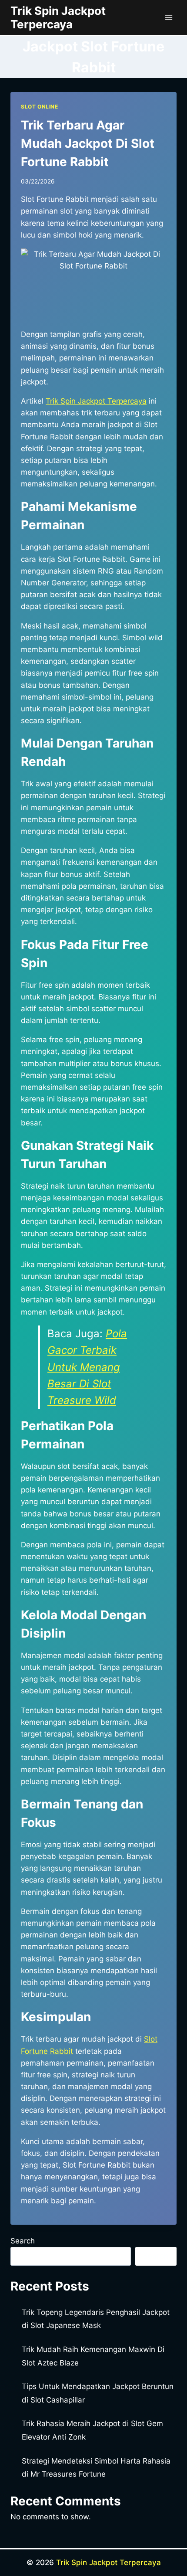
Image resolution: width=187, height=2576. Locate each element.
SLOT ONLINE (40, 107)
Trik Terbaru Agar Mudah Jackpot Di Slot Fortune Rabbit (88, 143)
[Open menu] (169, 17)
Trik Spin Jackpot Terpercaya (109, 2562)
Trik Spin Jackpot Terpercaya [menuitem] (96, 401)
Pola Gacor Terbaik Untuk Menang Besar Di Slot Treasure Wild (87, 1367)
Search (23, 2241)
